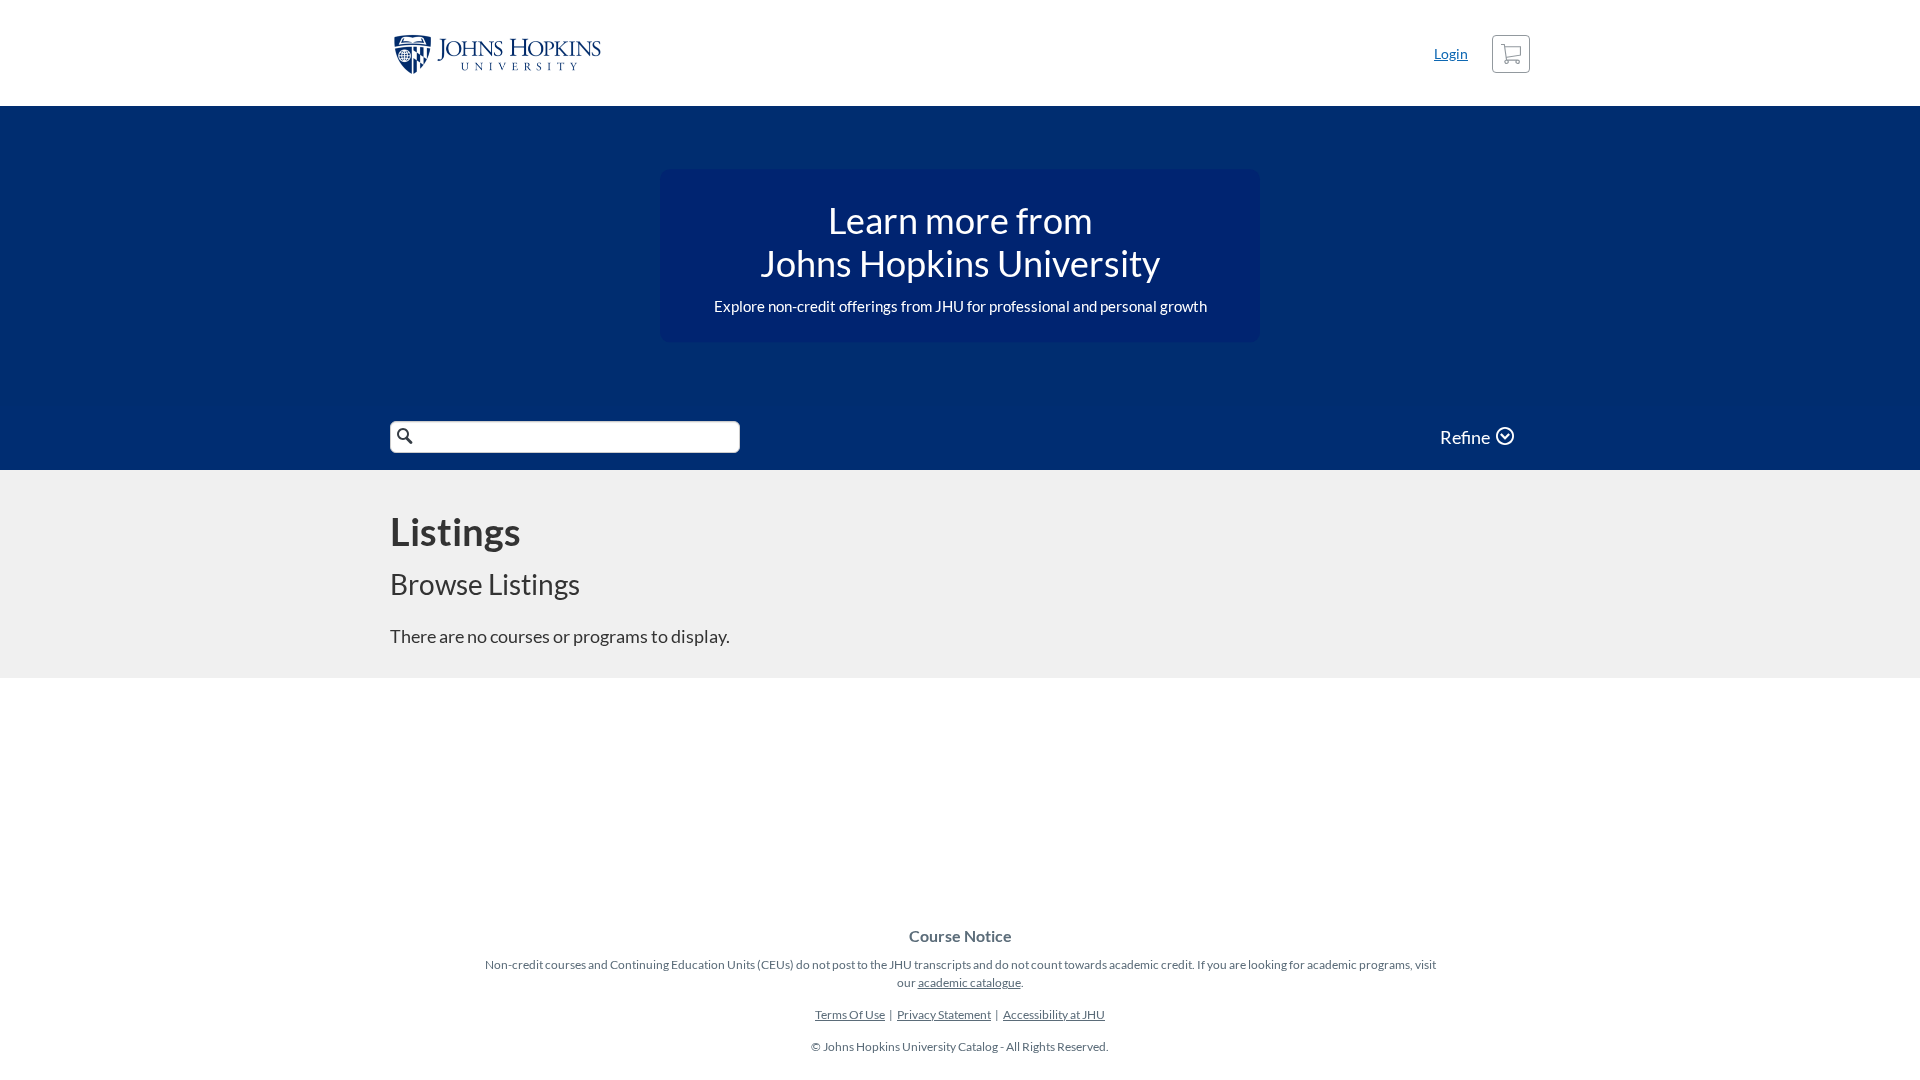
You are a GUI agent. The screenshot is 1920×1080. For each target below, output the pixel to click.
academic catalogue (969, 982)
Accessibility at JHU (1054, 1014)
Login (1451, 53)
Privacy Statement (944, 1014)
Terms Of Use (850, 1014)
